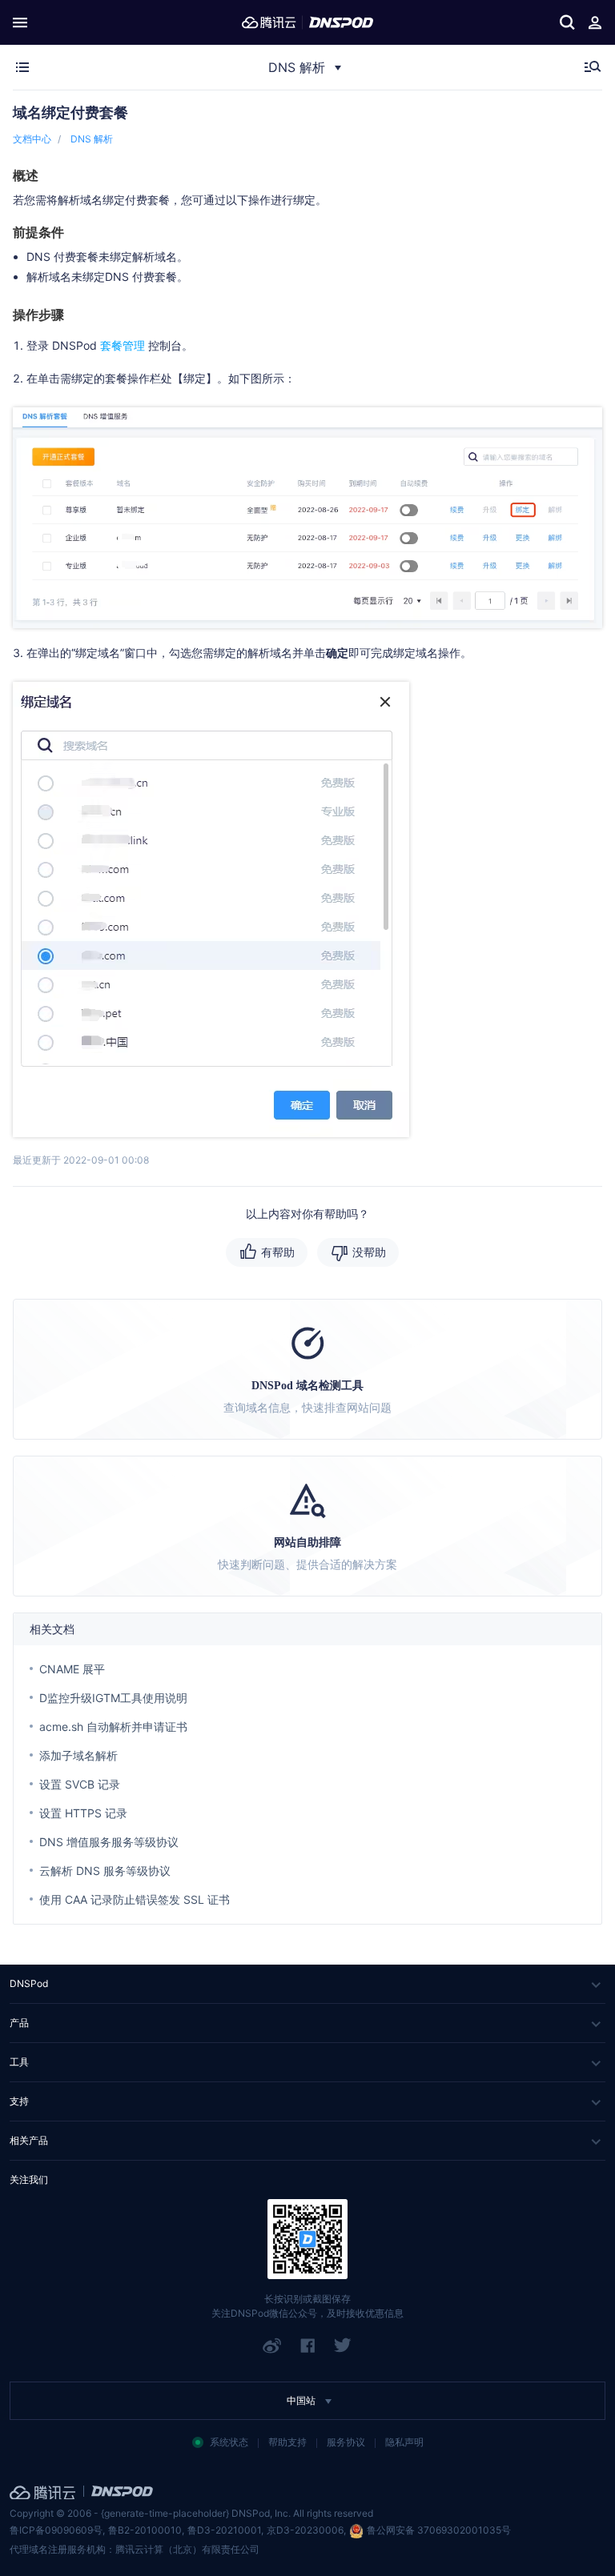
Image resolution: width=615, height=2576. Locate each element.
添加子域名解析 (78, 1755)
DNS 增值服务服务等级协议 (109, 1842)
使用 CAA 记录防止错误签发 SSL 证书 (135, 1899)
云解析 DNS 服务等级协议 (105, 1871)
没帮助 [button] (369, 1252)
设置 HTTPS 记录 (83, 1813)
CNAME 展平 (72, 1669)
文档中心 (32, 139)
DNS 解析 (92, 139)
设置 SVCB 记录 (80, 1784)
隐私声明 (404, 2442)
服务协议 (346, 2442)
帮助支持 (287, 2442)
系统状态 (229, 2442)
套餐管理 (123, 345)
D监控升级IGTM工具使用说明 (113, 1698)
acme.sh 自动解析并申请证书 (113, 1727)
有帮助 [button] (278, 1252)
